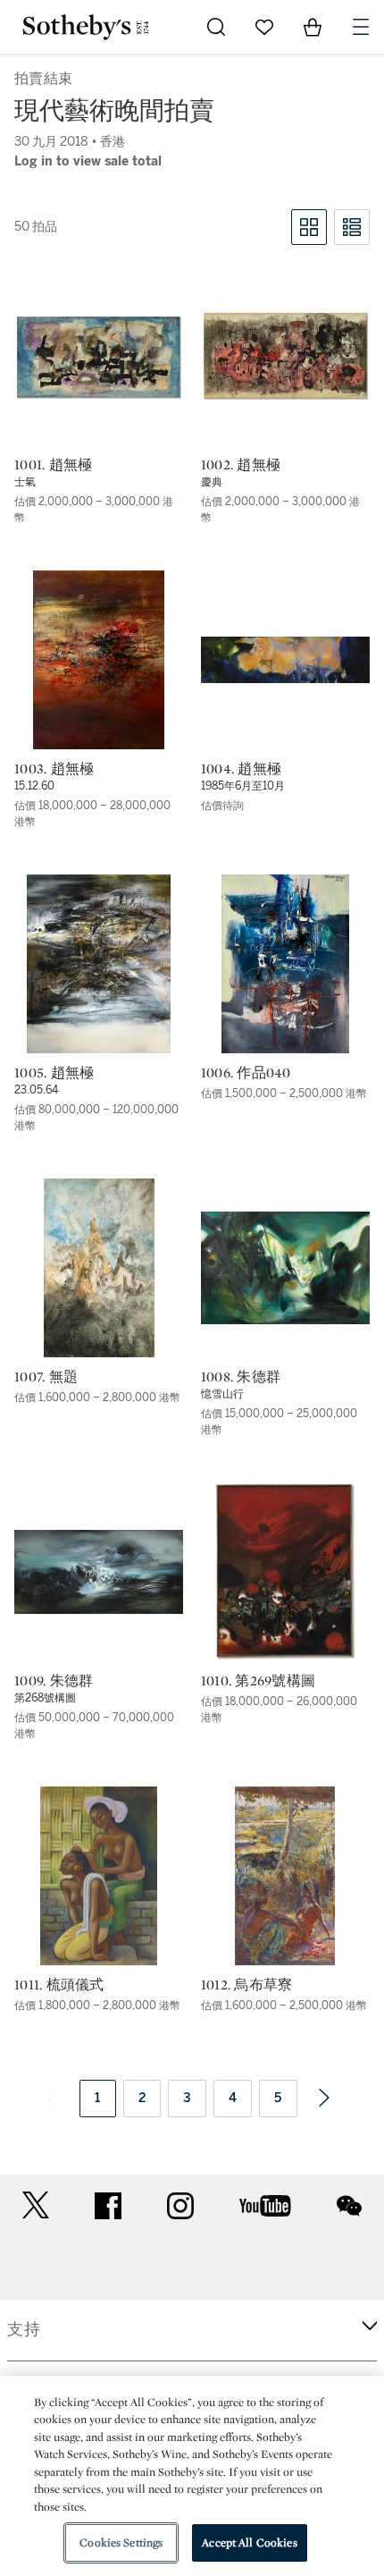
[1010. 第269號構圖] (285, 1572)
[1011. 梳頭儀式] (99, 1876)
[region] (192, 2476)
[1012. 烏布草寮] (285, 1876)
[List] (352, 227)
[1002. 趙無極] (285, 356)
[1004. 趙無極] (285, 660)
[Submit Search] (216, 27)
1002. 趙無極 (241, 465)
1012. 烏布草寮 (247, 1985)
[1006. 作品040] (285, 964)
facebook (108, 2206)
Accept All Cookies (249, 2542)
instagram (180, 2206)
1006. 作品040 (246, 1073)
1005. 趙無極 (54, 1073)
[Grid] (309, 227)
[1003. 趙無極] (99, 660)
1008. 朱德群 (241, 1377)
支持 (24, 2329)
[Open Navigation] (361, 27)
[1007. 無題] (99, 1268)
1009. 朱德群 (54, 1681)
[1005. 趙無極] (99, 964)
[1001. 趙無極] (99, 356)
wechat (349, 2206)
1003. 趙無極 (54, 769)
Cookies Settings (121, 2542)
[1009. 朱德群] (99, 1572)
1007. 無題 (46, 1377)
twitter (36, 2205)
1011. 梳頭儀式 (59, 1985)
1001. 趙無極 (53, 465)
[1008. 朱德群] (285, 1268)
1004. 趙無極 (241, 769)
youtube (265, 2206)
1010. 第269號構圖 (258, 1681)
